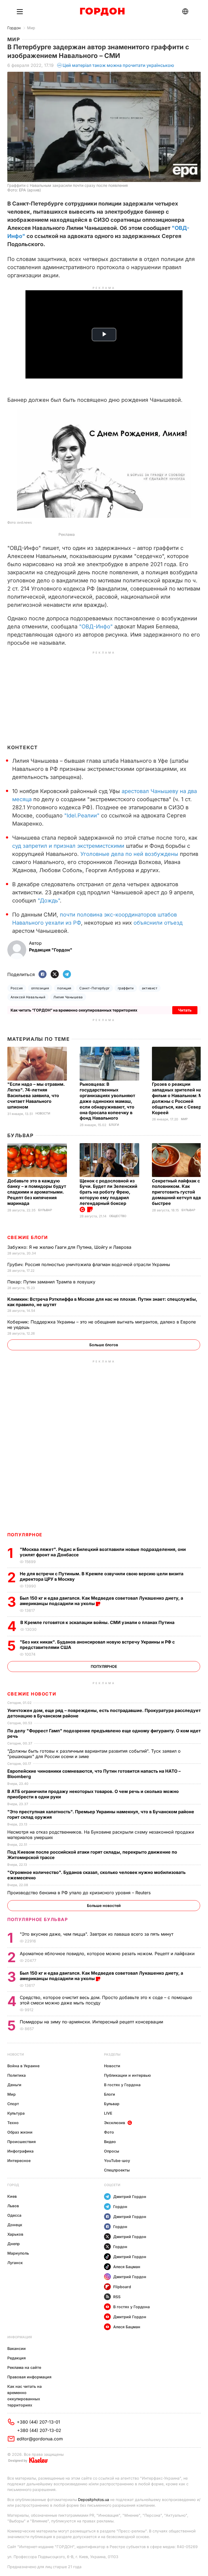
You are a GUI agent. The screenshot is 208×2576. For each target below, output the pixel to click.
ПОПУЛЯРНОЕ (25, 1535)
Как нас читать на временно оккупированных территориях (25, 2396)
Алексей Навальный (28, 997)
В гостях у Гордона (122, 2085)
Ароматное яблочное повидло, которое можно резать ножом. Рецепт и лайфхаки (108, 1954)
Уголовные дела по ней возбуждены (129, 854)
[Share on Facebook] (43, 975)
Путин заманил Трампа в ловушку (52, 1282)
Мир (31, 28)
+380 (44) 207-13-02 (39, 2430)
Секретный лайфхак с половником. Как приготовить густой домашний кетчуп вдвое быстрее (179, 1192)
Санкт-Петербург (94, 988)
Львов (13, 2206)
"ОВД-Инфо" (96, 627)
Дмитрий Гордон (130, 2197)
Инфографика (20, 2151)
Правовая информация (29, 2377)
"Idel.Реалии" (82, 816)
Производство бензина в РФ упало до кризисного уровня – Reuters (80, 1893)
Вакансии (17, 2348)
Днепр (14, 2244)
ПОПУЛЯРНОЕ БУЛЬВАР (38, 1919)
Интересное (19, 2161)
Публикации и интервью (127, 2075)
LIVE (108, 2113)
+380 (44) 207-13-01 (38, 2422)
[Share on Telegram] (67, 975)
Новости (43, 1113)
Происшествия (22, 2142)
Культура (16, 2113)
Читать (185, 1010)
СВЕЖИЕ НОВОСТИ (32, 1694)
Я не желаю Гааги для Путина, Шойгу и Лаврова (70, 1247)
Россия (17, 988)
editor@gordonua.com (40, 2439)
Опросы (112, 2151)
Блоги (114, 1125)
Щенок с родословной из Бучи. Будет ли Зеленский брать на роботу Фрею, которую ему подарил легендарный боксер (108, 1192)
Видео (110, 2142)
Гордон (14, 28)
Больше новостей (104, 1905)
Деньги (14, 2085)
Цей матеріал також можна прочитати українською (118, 65)
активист (150, 988)
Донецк (15, 2225)
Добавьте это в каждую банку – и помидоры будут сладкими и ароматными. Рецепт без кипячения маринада (37, 1192)
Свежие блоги (28, 1237)
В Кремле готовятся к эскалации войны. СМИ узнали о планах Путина (98, 1622)
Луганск (15, 2263)
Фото (109, 2132)
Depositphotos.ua (94, 2500)
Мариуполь (18, 2253)
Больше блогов (104, 1345)
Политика (17, 2075)
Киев (12, 2196)
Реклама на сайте (24, 2367)
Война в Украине (23, 2066)
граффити (126, 988)
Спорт (13, 2104)
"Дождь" (48, 901)
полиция (64, 988)
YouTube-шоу (117, 2161)
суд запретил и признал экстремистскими (69, 846)
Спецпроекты (117, 2170)
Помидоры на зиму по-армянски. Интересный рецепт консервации (92, 2022)
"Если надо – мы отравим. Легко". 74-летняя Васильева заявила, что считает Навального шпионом (36, 1095)
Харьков (15, 2234)
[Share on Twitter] (55, 975)
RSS (117, 2297)
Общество (118, 1216)
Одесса (14, 2215)
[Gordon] (102, 12)
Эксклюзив (115, 2123)
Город (13, 2185)
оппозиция (40, 988)
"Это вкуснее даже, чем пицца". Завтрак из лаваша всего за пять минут (97, 1934)
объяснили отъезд (158, 923)
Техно (13, 2123)
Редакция (17, 2358)
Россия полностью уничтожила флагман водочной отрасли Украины (89, 1264)
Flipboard (122, 2287)
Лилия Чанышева (68, 997)
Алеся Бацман (127, 2267)
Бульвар (20, 1135)
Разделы (112, 2054)
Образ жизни (20, 2132)
